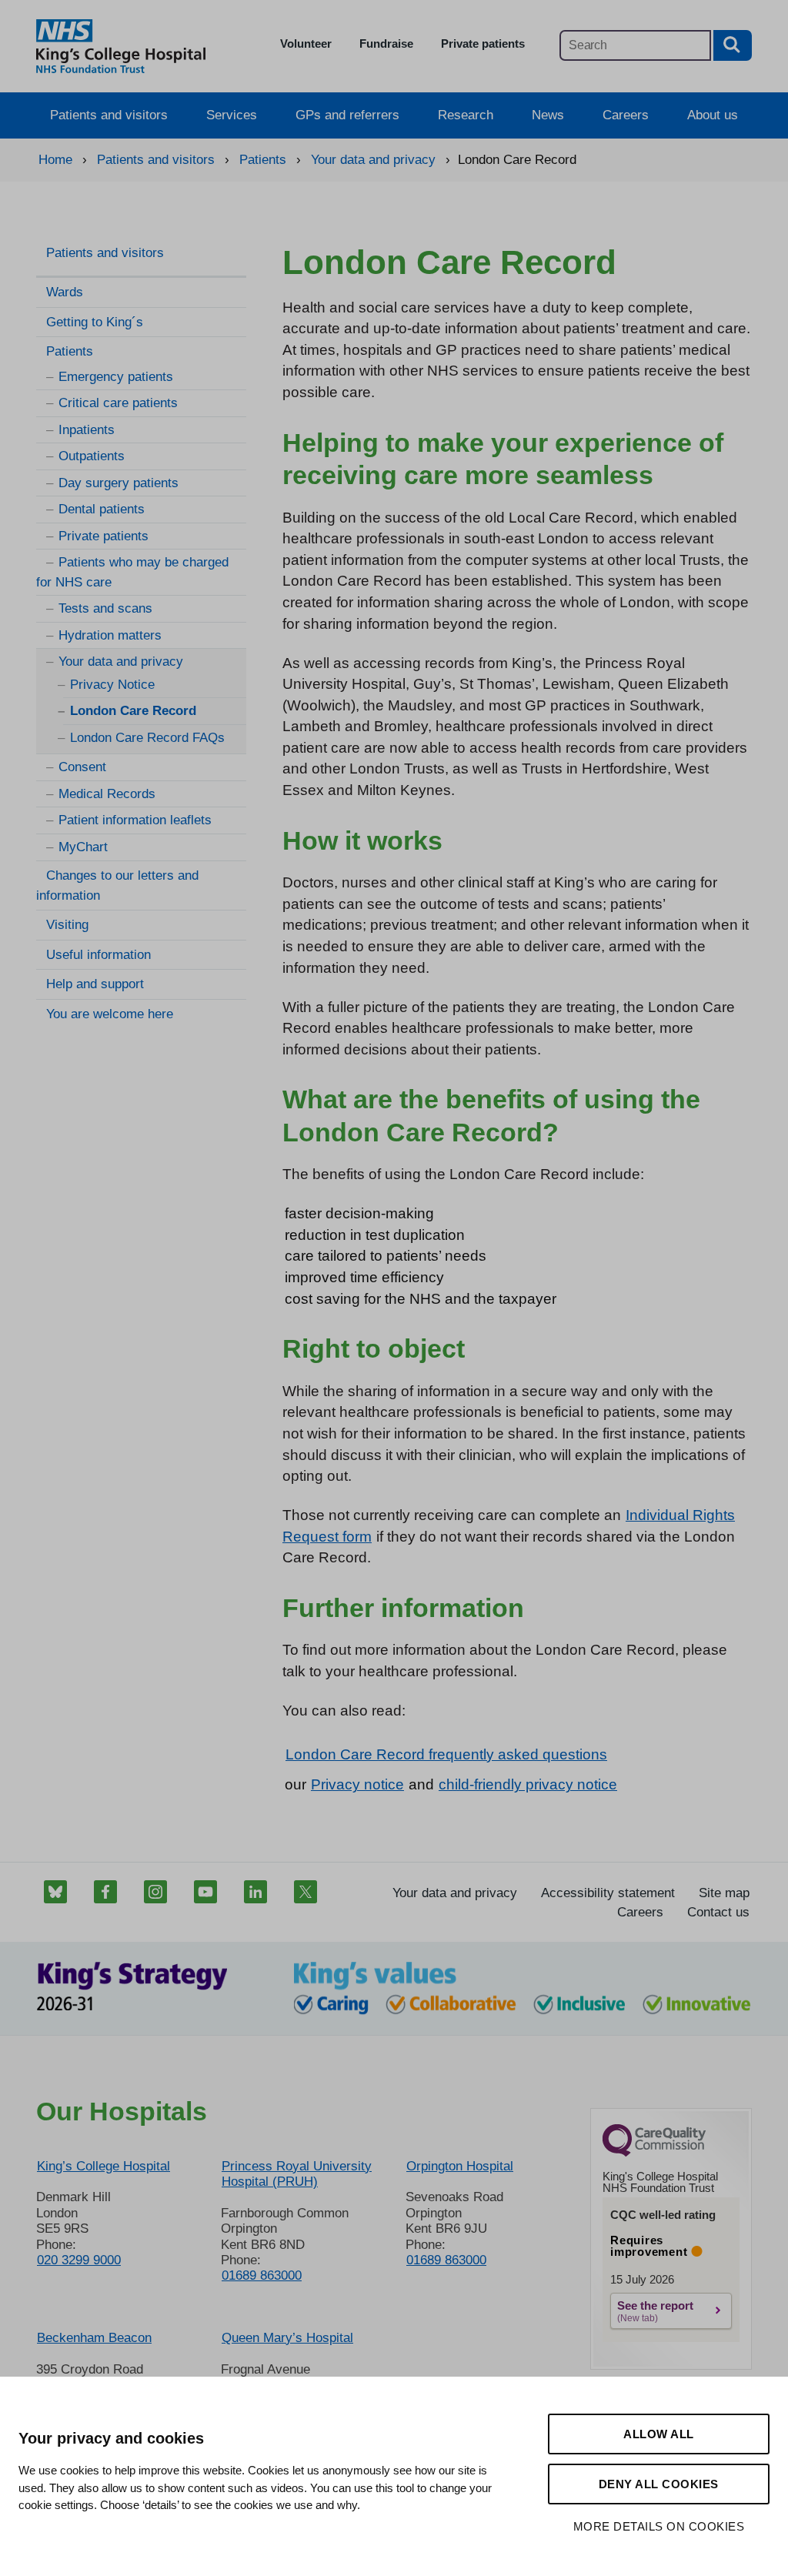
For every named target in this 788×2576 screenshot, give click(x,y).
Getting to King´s (95, 322)
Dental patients (102, 509)
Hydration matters (110, 635)
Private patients (483, 43)
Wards (65, 292)
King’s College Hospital (104, 2166)
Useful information (98, 955)
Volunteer (306, 43)
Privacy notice (357, 1784)
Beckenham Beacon (94, 2338)
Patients (70, 351)
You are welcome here (110, 1014)
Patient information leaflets (135, 820)
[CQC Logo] (654, 2153)
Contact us (718, 1912)
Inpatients (87, 430)
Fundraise (386, 43)
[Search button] (733, 45)
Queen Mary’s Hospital (287, 2338)
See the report (655, 2305)
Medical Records (107, 794)
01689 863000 (262, 2275)
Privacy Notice (112, 685)
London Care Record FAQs (147, 738)
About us (713, 115)
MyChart (83, 847)
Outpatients (92, 456)
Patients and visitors (109, 115)
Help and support (95, 984)
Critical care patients (118, 403)
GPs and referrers (347, 115)
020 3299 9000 (79, 2260)
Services (232, 115)
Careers (626, 115)
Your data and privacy (121, 662)
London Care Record (133, 711)
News (548, 115)
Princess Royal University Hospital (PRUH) (297, 2174)
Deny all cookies (659, 2484)
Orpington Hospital (460, 2166)
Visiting (67, 925)
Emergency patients (116, 377)
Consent (82, 767)
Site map (724, 1893)
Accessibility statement (608, 1893)
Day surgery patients (119, 483)
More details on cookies (659, 2526)
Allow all (659, 2434)
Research (466, 115)
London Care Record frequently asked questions (446, 1754)
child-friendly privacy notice (528, 1784)
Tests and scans (105, 608)
